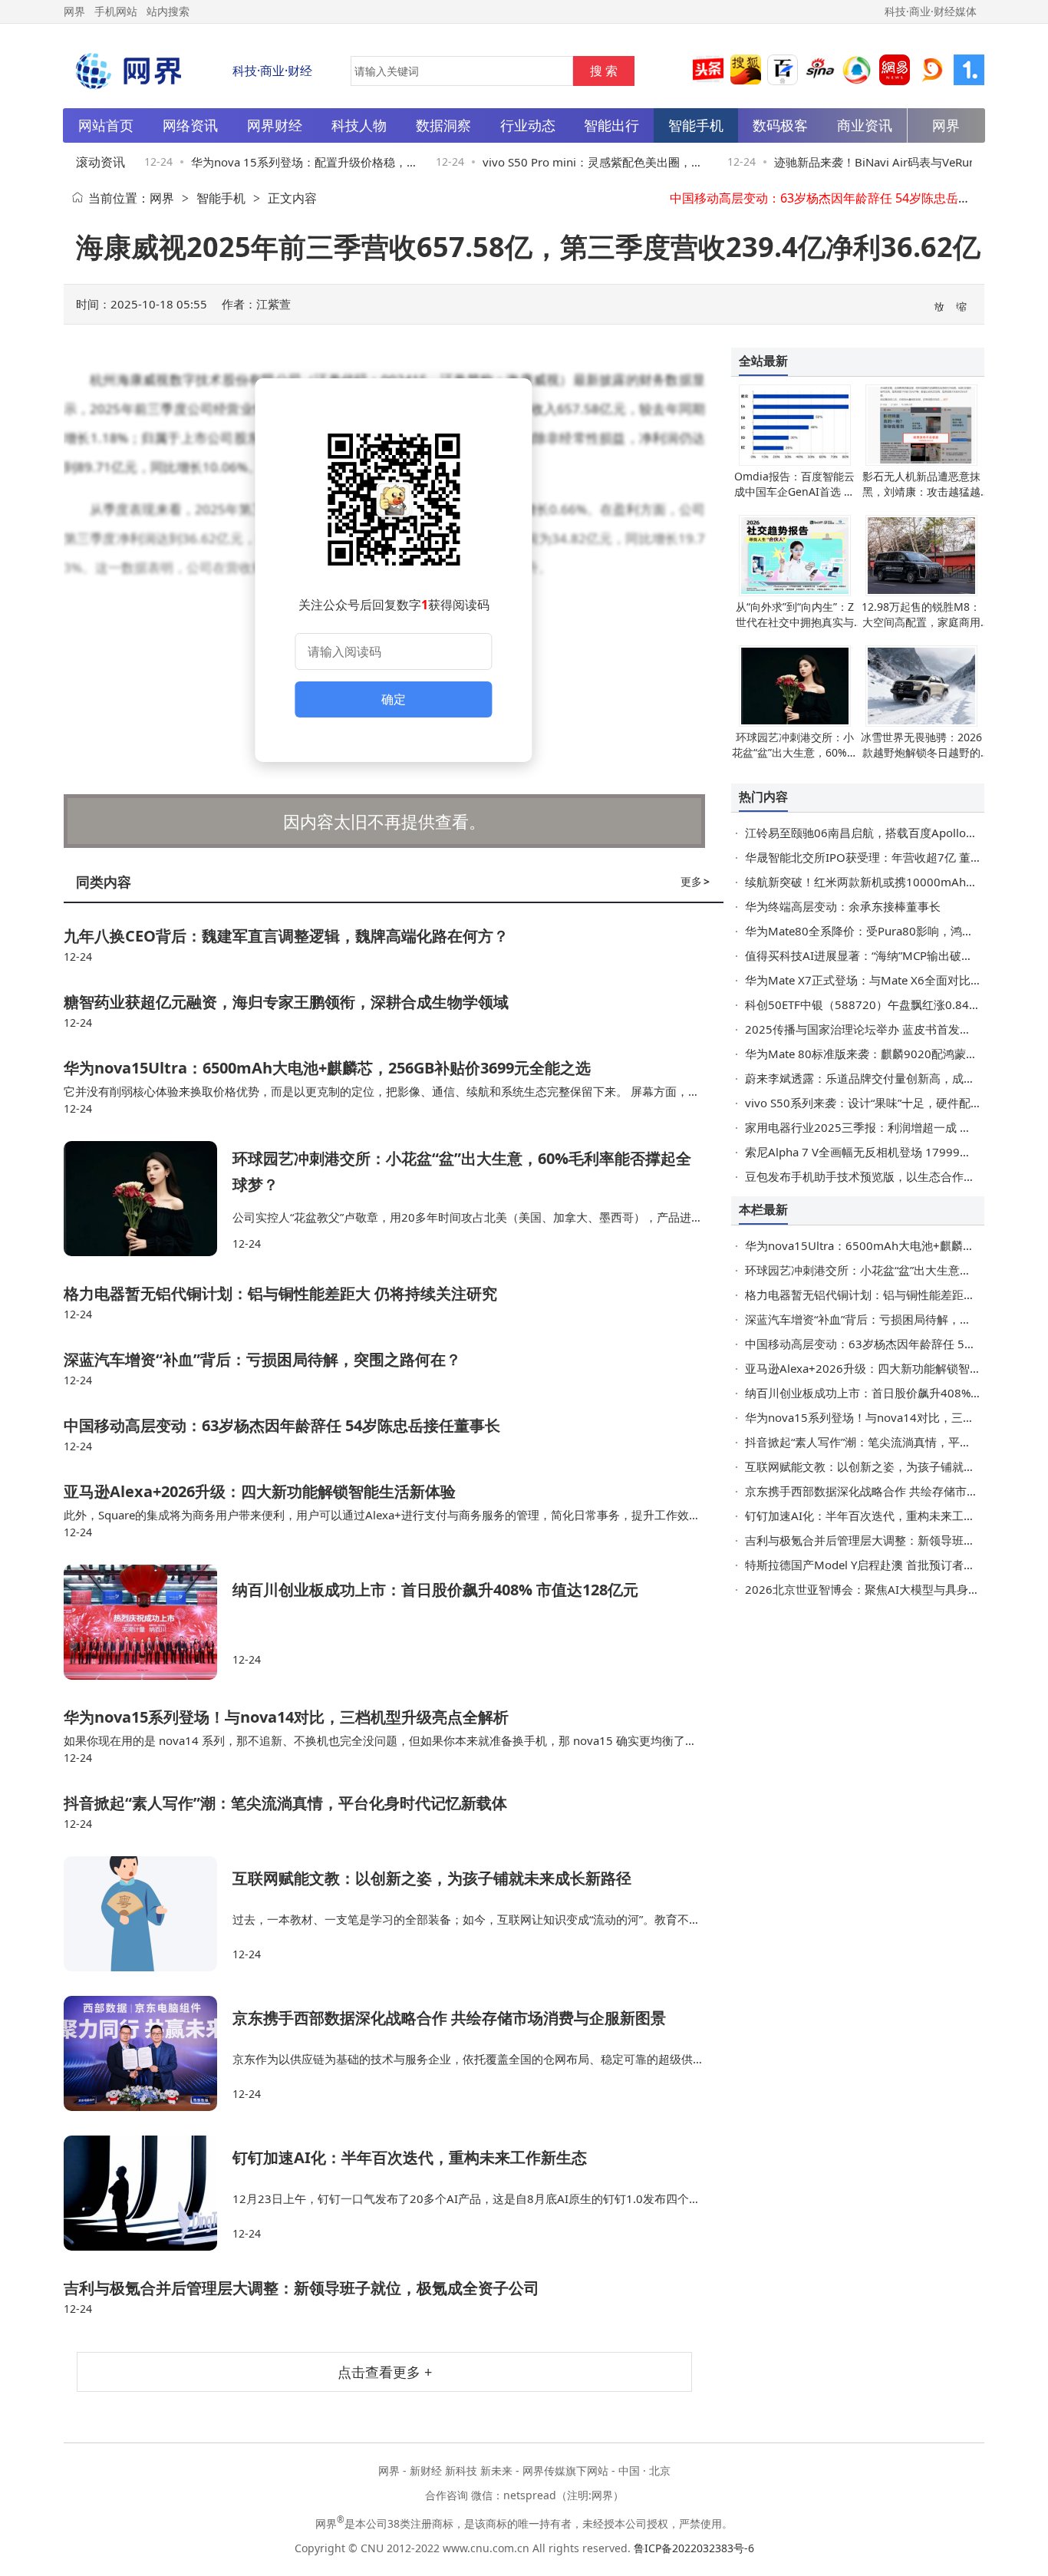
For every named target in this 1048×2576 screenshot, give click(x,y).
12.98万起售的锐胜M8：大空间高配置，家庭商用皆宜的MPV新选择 (921, 622)
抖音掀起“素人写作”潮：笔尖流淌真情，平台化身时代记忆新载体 (285, 1803)
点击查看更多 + (385, 2372)
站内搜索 (168, 11)
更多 (695, 881)
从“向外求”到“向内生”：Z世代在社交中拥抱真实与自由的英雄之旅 (795, 622)
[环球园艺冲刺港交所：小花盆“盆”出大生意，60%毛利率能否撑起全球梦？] (148, 1199)
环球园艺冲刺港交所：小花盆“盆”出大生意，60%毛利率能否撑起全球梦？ (795, 752)
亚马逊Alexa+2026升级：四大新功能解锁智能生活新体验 (260, 1491)
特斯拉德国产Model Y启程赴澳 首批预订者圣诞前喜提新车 (895, 1565)
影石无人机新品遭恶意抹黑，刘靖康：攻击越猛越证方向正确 (921, 491)
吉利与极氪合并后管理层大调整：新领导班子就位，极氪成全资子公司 (302, 2288)
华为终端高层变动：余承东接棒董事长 (843, 906)
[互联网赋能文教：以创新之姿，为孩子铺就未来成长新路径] (148, 1914)
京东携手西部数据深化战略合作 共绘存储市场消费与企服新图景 (449, 2018)
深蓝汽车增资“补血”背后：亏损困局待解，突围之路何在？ (262, 1359)
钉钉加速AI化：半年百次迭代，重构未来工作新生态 (410, 2157)
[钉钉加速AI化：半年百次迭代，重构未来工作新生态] (148, 2193)
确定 (394, 699)
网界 (162, 198)
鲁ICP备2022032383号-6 (694, 2548)
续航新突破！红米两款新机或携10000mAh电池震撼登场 (890, 882)
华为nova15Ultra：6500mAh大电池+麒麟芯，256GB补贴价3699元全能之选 (327, 1068)
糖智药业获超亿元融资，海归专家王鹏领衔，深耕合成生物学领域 (286, 1002)
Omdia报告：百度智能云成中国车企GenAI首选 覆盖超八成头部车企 (794, 491)
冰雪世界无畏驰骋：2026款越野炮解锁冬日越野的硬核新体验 (921, 752)
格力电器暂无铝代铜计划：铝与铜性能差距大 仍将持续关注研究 (280, 1293)
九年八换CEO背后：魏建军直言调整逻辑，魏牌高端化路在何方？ (286, 936)
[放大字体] (940, 305)
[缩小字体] (962, 305)
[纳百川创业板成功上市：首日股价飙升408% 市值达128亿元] (148, 1622)
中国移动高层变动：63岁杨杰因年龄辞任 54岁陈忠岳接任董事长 (845, 198)
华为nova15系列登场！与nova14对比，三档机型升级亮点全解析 (286, 1717)
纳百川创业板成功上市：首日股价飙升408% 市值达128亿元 (435, 1590)
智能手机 (221, 198)
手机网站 (116, 11)
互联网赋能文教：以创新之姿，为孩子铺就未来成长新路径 (432, 1878)
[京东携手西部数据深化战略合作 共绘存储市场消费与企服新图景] (148, 2053)
